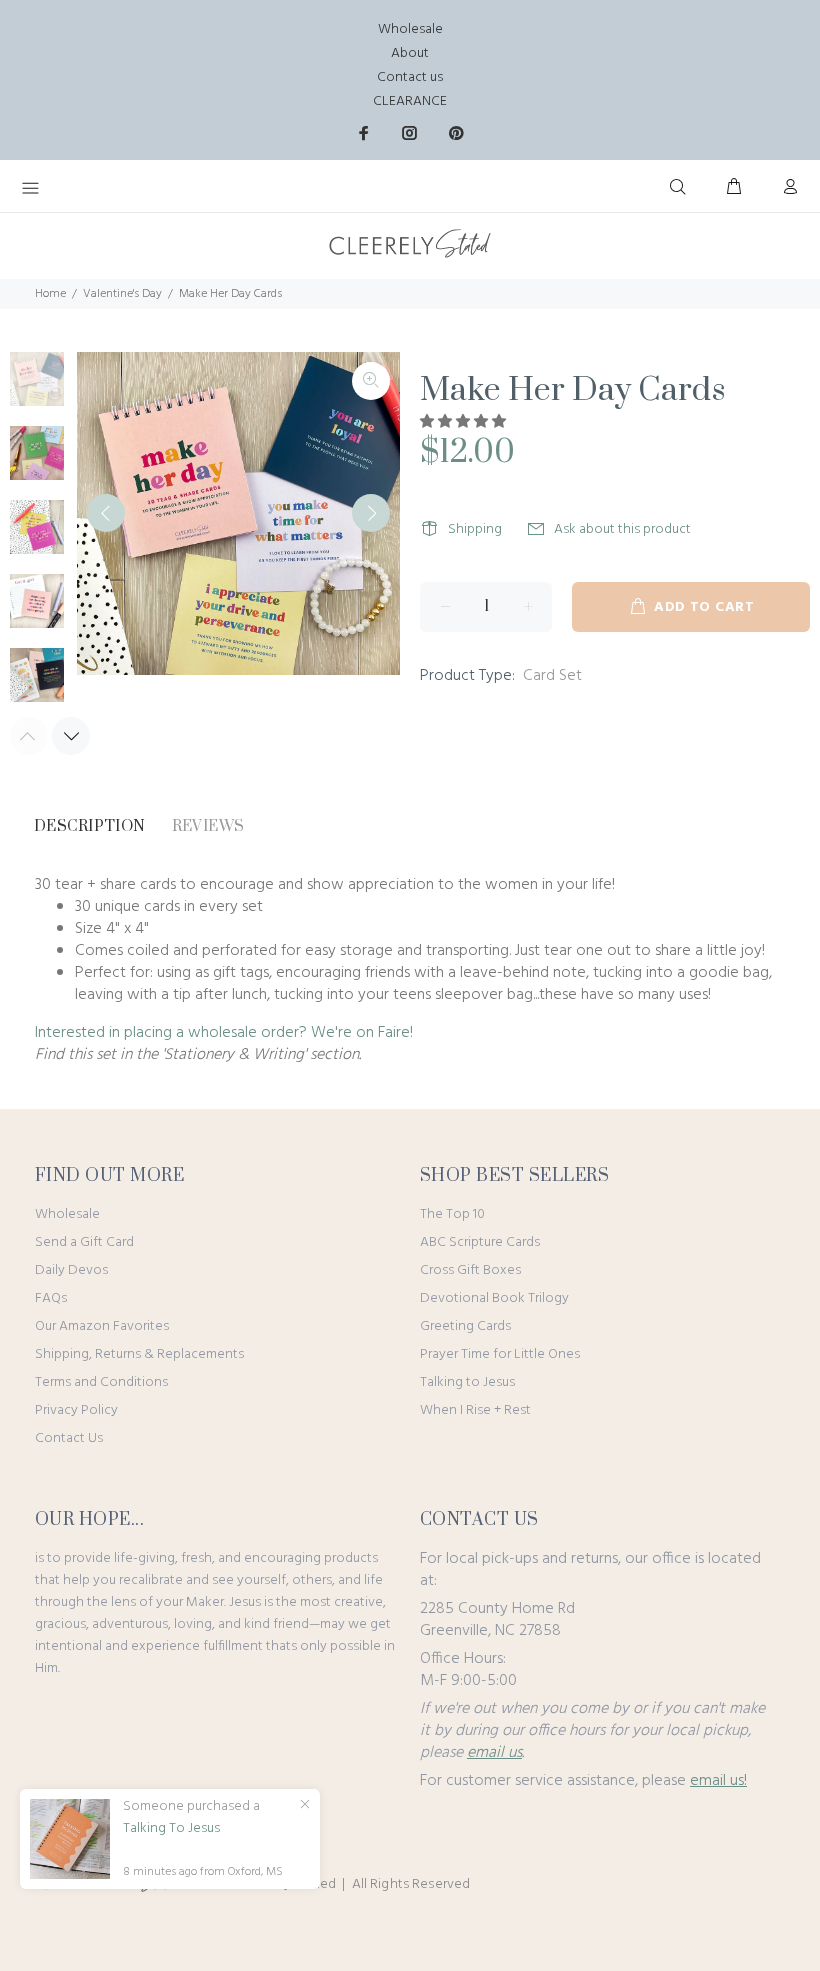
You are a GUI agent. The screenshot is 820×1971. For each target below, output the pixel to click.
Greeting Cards (465, 1326)
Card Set (552, 676)
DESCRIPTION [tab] (90, 826)
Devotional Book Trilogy (494, 1298)
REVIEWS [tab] (208, 826)
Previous (106, 513)
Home (50, 294)
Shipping (475, 529)
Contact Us (69, 1438)
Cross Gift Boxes (470, 1270)
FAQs (51, 1298)
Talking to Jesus (467, 1382)
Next (371, 513)
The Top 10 (452, 1214)
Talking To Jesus (171, 1829)
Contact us (410, 77)
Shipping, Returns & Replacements (139, 1354)
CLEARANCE (410, 101)
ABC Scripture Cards (480, 1242)
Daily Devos (71, 1270)
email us (494, 1753)
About (410, 53)
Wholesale (410, 29)
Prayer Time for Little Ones (500, 1354)
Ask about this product (622, 529)
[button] (464, 422)
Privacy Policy (76, 1410)
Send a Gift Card (84, 1242)
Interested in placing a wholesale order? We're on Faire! (224, 1033)
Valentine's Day (122, 294)
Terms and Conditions (101, 1382)
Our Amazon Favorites (102, 1326)
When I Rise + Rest (475, 1410)
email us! (718, 1781)
